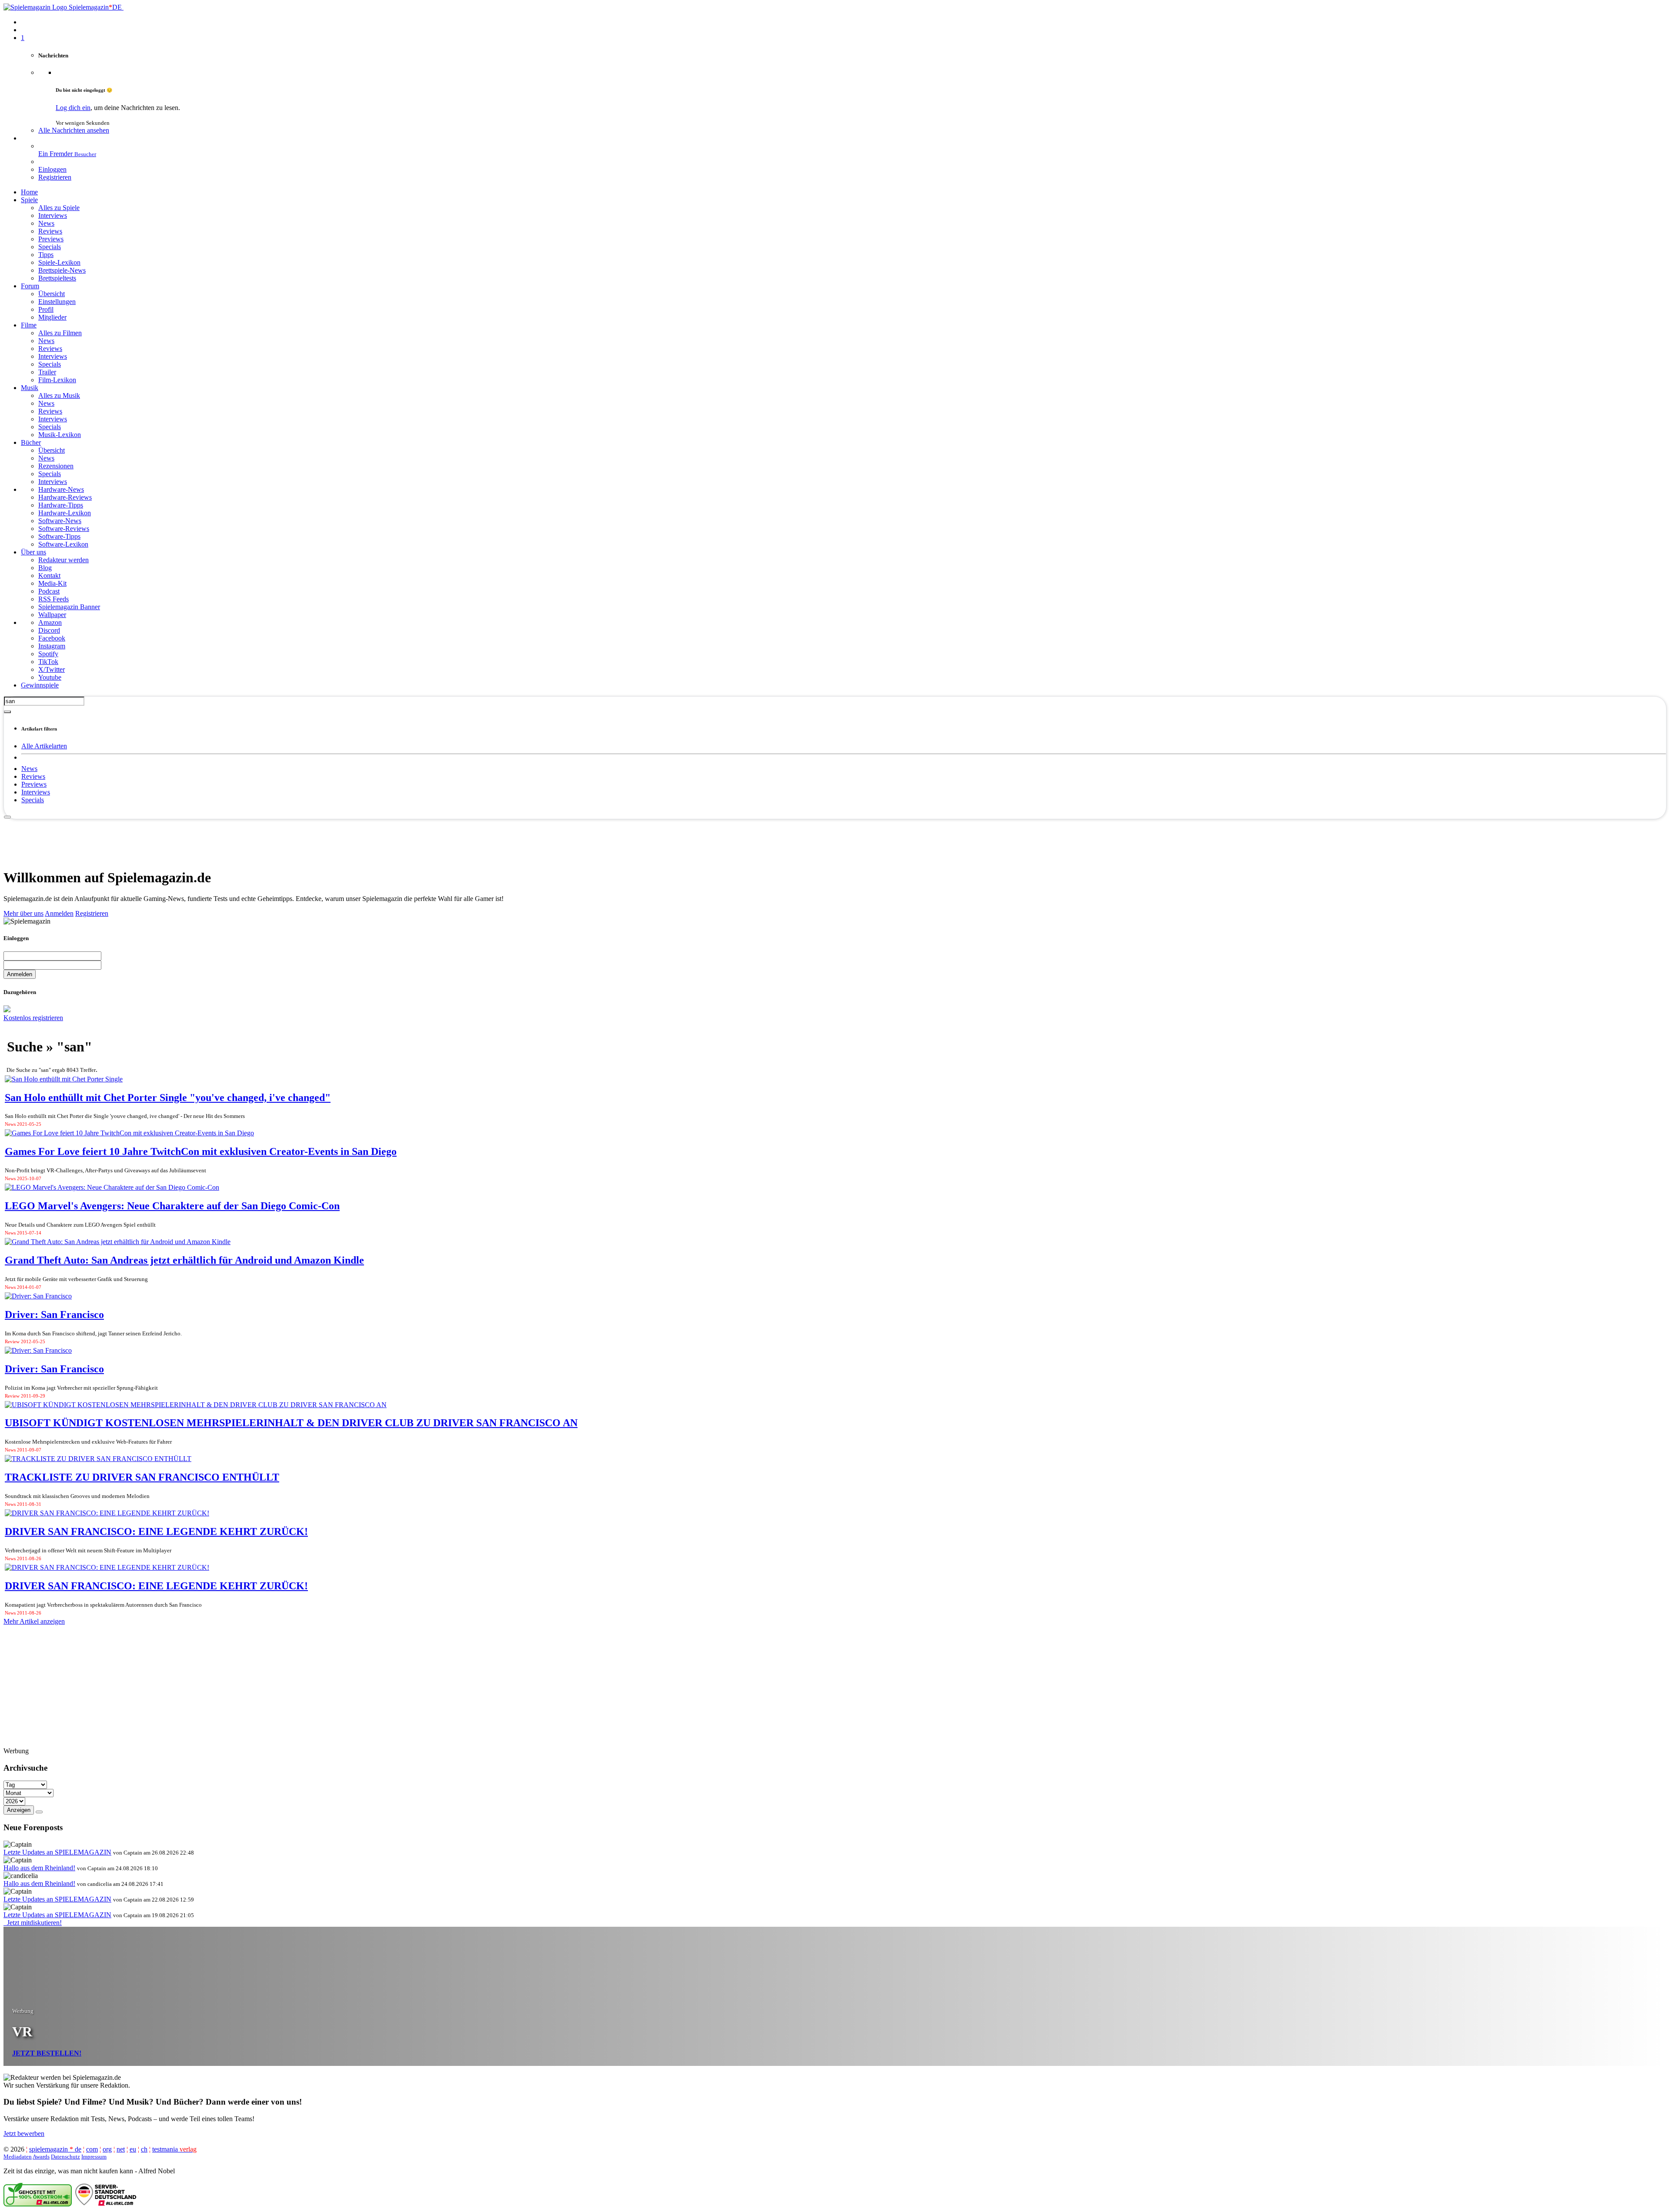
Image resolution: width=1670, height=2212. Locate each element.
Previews (34, 784)
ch (144, 2149)
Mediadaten (18, 2157)
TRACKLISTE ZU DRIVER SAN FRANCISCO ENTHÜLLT (142, 1477)
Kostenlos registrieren (33, 1018)
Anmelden (59, 913)
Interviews (36, 792)
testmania (174, 2149)
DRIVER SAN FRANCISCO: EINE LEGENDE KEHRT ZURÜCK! (156, 1531)
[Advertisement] (835, 839)
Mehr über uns (23, 913)
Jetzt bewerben (24, 2134)
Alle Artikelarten (44, 746)
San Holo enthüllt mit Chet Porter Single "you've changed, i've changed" (168, 1098)
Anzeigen (19, 1810)
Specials (33, 800)
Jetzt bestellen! (47, 2053)
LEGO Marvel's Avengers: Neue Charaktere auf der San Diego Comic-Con (172, 1206)
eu (133, 2149)
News (29, 769)
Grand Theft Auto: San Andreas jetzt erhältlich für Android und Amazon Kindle (184, 1260)
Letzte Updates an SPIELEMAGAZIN (57, 1852)
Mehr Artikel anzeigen (34, 1621)
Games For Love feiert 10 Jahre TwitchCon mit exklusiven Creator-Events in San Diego (201, 1151)
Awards (41, 2157)
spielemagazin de (55, 2149)
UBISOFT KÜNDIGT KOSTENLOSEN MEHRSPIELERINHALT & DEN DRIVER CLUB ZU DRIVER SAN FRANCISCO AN (291, 1423)
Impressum (94, 2157)
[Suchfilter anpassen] (7, 712)
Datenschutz (65, 2157)
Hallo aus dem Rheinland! (39, 1868)
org (107, 2149)
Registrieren (92, 913)
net (121, 2149)
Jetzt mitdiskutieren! (33, 1923)
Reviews (33, 776)
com (92, 2149)
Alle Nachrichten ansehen (74, 130)
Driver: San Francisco (54, 1315)
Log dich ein (73, 108)
